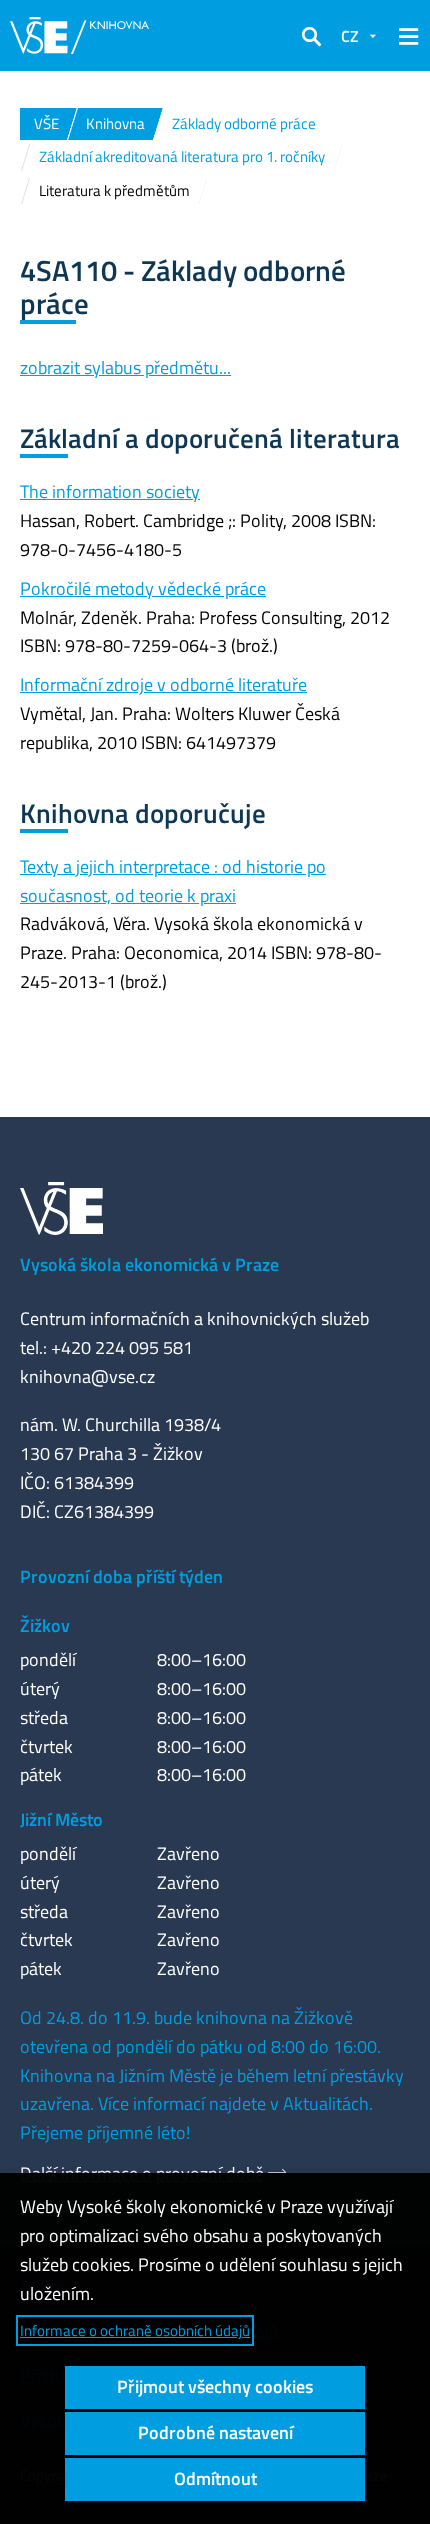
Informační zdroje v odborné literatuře (163, 684)
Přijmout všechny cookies (215, 2386)
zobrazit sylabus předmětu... (125, 367)
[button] (311, 36)
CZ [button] (350, 36)
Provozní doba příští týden (121, 1576)
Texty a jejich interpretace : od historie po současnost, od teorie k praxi (173, 881)
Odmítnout (215, 2478)
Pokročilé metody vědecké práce (143, 588)
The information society (110, 491)
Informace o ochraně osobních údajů (135, 2330)
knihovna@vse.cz (87, 1376)
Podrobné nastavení (215, 2432)
